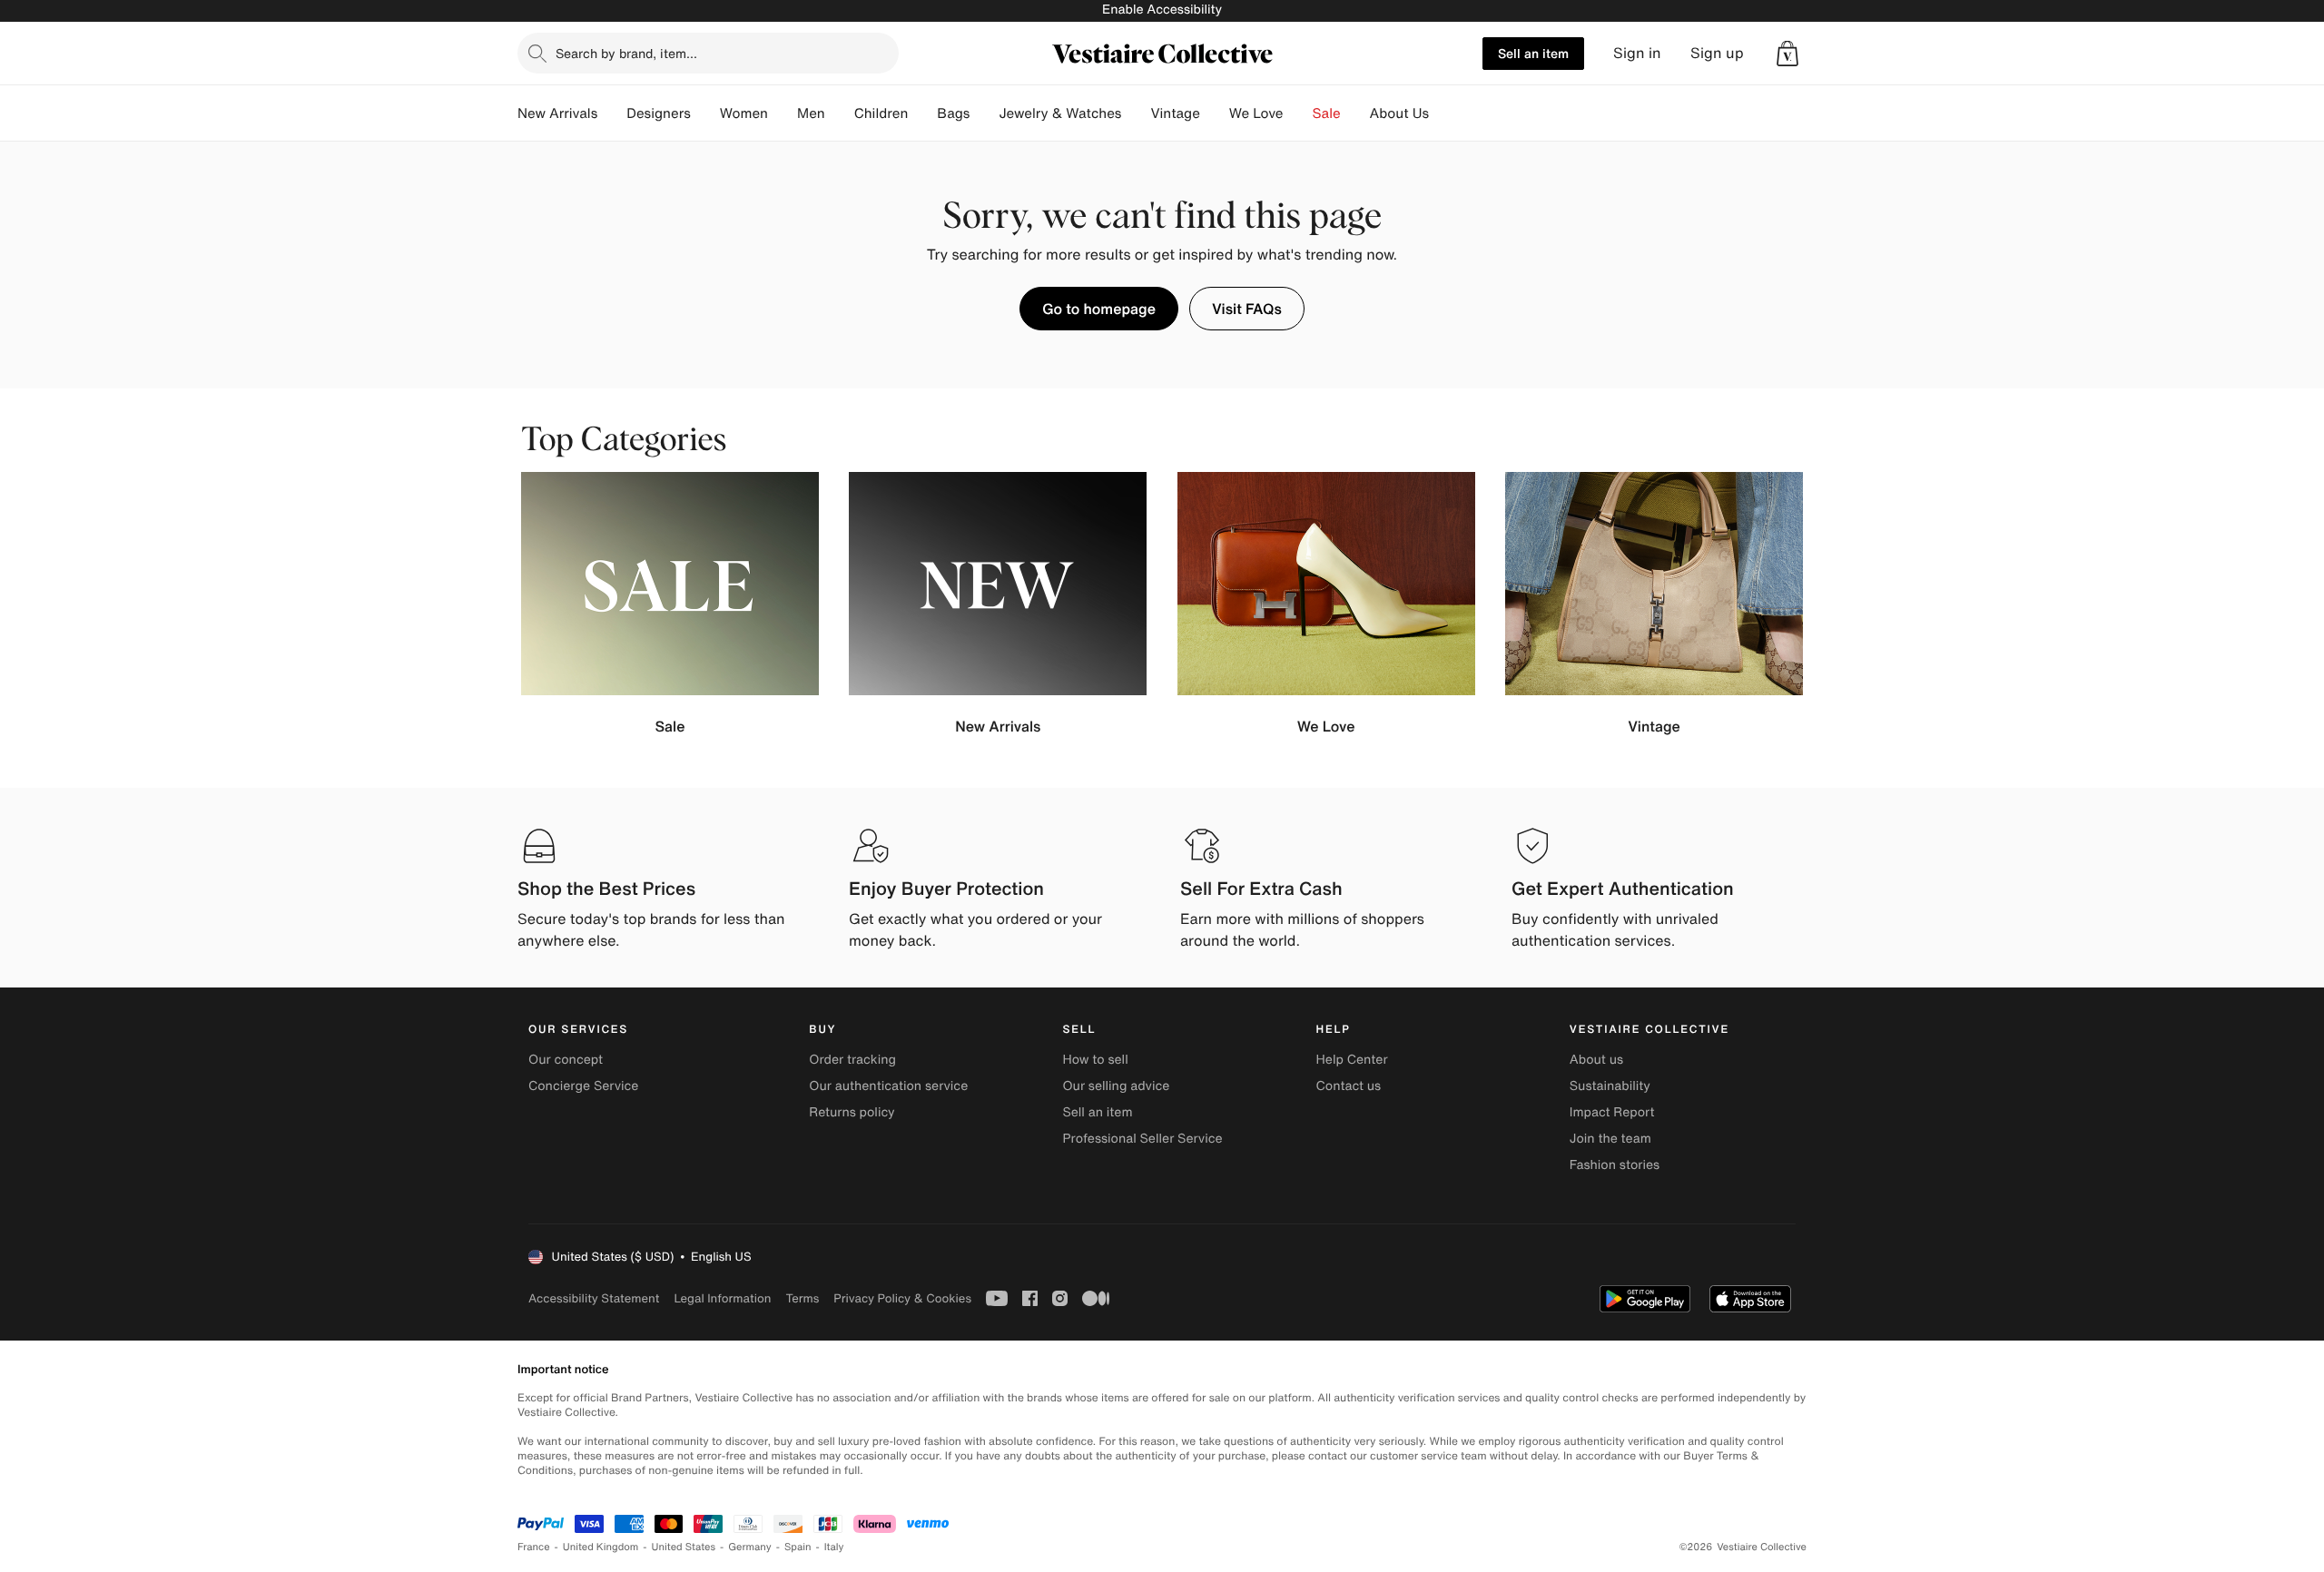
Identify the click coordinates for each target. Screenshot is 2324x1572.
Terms (802, 1298)
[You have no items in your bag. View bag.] (1787, 54)
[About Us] (1443, 113)
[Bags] (984, 113)
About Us (1399, 113)
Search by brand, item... (626, 53)
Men (811, 113)
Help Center (1352, 1060)
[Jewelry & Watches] (1136, 113)
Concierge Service (583, 1086)
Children (881, 113)
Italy (834, 1547)
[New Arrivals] (612, 113)
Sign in (1637, 53)
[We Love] (1298, 113)
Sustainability (1610, 1086)
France (534, 1547)
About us (1596, 1060)
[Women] (783, 113)
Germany (750, 1547)
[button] (1787, 54)
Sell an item (1533, 53)
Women (744, 113)
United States (684, 1547)
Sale (1327, 113)
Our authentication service (888, 1086)
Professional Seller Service (1142, 1139)
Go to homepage (1099, 309)
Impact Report (1612, 1112)
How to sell (1095, 1060)
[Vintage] (1215, 113)
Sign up (1717, 53)
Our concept (566, 1060)
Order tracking (852, 1060)
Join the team (1610, 1139)
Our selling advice (1116, 1086)
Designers (659, 113)
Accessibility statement (594, 1298)
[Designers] (705, 113)
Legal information (722, 1298)
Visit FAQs (1247, 309)
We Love (1256, 113)
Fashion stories (1615, 1165)
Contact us (1349, 1086)
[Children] (922, 113)
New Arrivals (557, 113)
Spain (798, 1547)
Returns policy (852, 1112)
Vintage (1175, 113)
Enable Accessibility (1162, 10)
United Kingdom (601, 1547)
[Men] (840, 113)
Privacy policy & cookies (902, 1298)
